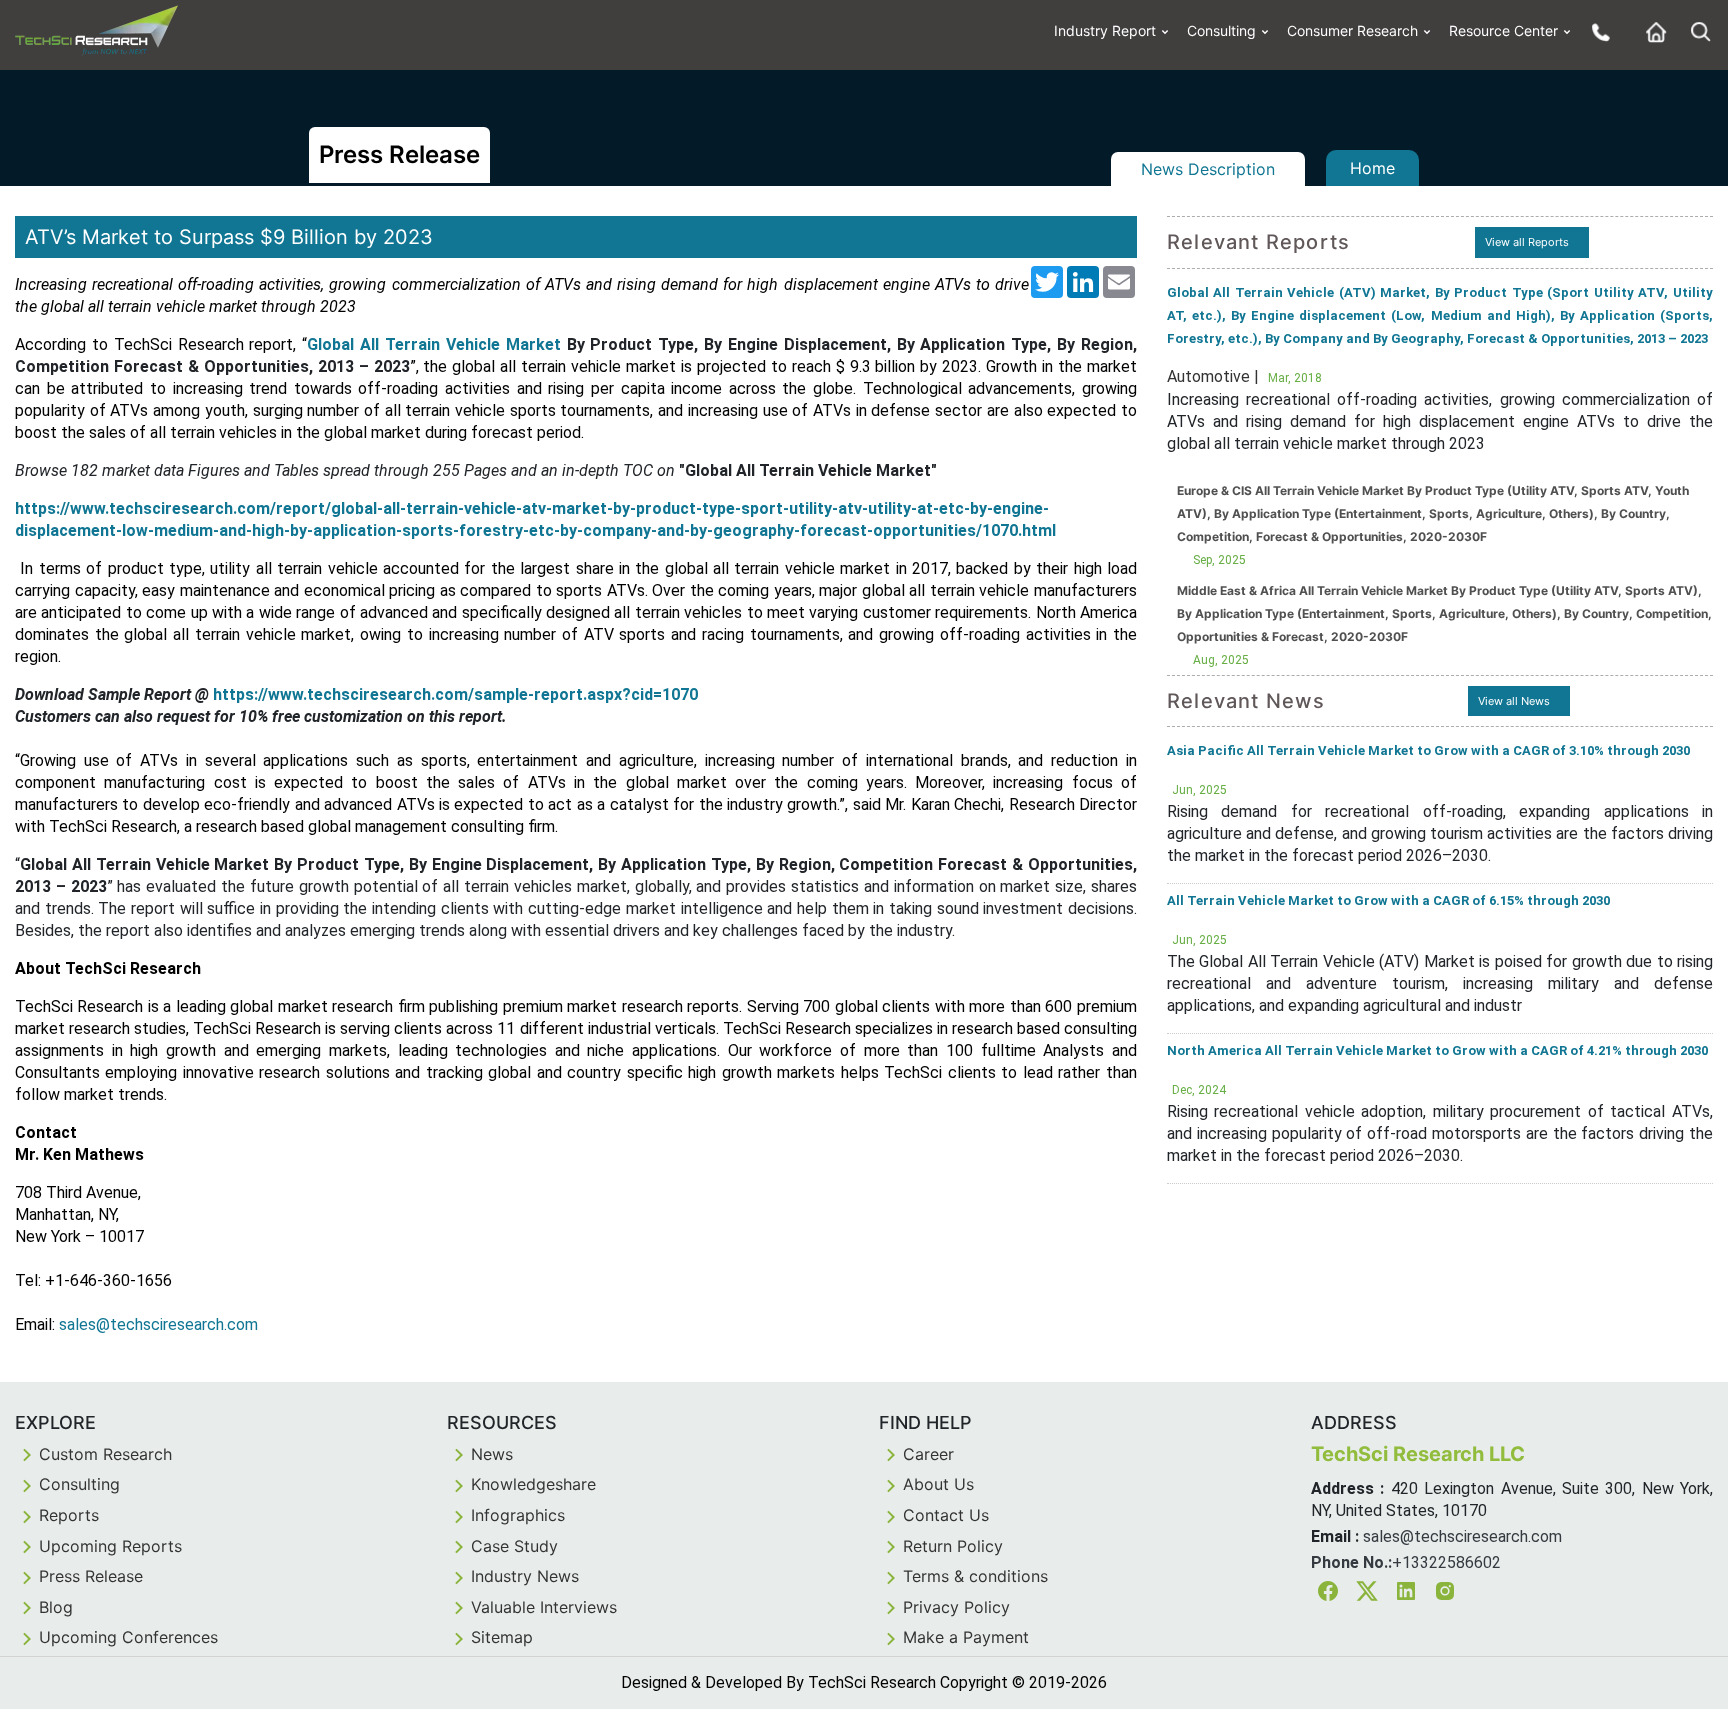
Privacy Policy (956, 1607)
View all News (1514, 701)
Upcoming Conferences (128, 1637)
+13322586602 (1446, 1562)
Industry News (525, 1576)
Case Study (514, 1546)
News (492, 1454)
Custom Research (105, 1454)
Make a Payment (966, 1637)
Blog (56, 1607)
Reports (69, 1515)
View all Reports (1527, 242)
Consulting (1221, 30)
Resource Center (1503, 30)
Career (928, 1454)
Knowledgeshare (533, 1484)
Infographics (518, 1515)
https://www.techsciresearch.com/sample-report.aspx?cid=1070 (455, 694)
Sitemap (502, 1637)
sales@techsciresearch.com (1462, 1536)
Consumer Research (1352, 30)
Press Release (91, 1576)
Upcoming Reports (110, 1546)
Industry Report (1105, 30)
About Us (938, 1484)
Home (1372, 168)
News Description (1208, 169)
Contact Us (946, 1515)
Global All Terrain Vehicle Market (433, 344)
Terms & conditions (975, 1576)
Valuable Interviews (544, 1607)
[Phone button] (1596, 31)
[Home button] (1651, 31)
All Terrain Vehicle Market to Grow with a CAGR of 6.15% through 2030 (1388, 900)
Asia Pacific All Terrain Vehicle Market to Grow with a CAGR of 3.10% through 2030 (1428, 750)
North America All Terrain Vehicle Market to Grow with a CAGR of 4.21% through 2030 (1437, 1050)
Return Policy (953, 1546)
